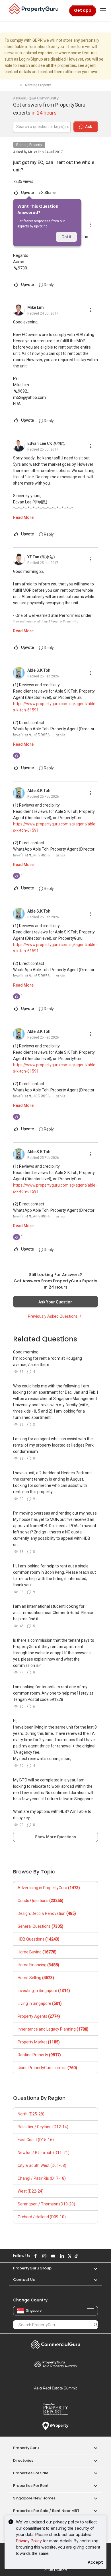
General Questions (41, 1926)
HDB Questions (39, 1939)
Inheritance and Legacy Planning (53, 2029)
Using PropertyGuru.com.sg (47, 2068)
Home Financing (38, 1965)
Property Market (39, 2042)
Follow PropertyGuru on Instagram (44, 2256)
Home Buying (37, 1952)
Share (50, 193)
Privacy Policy (29, 2541)
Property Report (55, 2409)
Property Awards (55, 2364)
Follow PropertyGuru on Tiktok (75, 2256)
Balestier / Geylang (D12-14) (43, 2127)
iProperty (55, 2426)
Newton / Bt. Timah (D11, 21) (44, 2153)
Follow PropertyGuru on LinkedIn (61, 2256)
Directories (23, 2460)
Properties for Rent (31, 2486)
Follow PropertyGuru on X (69, 2256)
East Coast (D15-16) (36, 2140)
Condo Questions (41, 1901)
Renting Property (29, 145)
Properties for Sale (31, 2473)
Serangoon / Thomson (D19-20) (46, 2204)
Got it (66, 237)
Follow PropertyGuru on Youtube (52, 2256)
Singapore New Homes (34, 2498)
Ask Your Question (55, 1302)
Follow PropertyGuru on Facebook (35, 2256)
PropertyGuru (26, 2448)
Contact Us (24, 2280)
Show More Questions (55, 1837)
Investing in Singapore (44, 1991)
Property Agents (39, 2016)
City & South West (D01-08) (42, 2165)
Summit (55, 2388)
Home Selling (36, 1978)
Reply (48, 285)
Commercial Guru (55, 2344)
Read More (23, 517)
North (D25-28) (31, 2114)
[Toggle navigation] (103, 11)
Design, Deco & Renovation (47, 1913)
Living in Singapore (40, 2003)
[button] (93, 2268)
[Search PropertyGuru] (96, 2325)
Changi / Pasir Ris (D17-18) (42, 2178)
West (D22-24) (31, 2191)
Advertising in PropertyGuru (49, 1888)
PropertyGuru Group (32, 2268)
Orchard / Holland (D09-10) (42, 2217)
